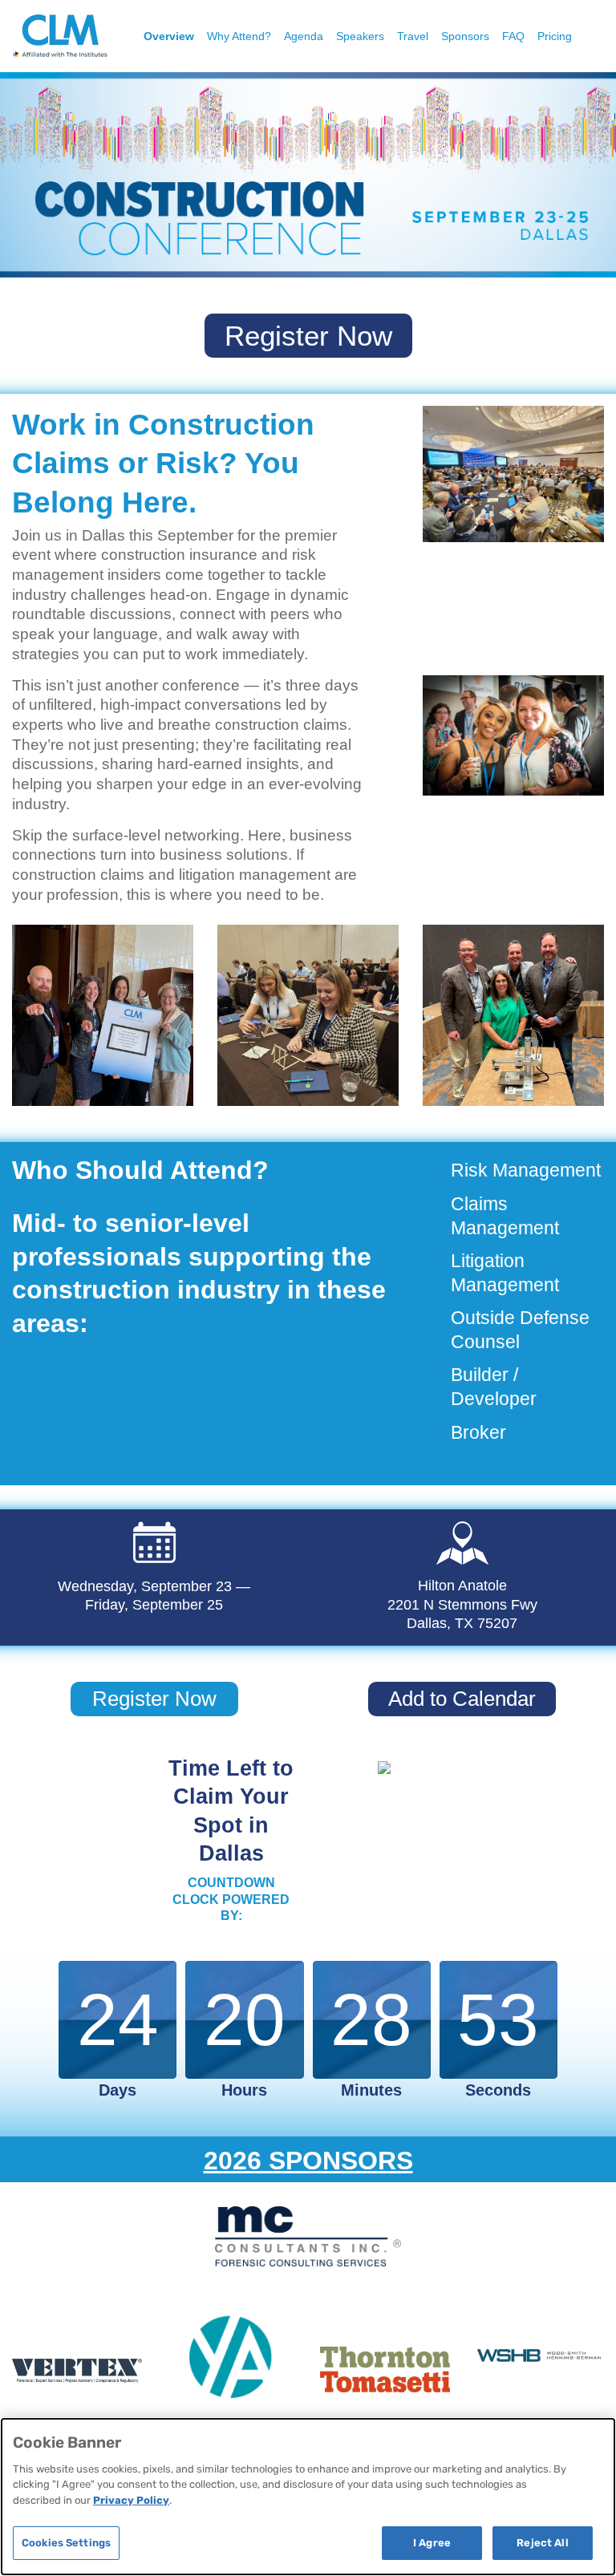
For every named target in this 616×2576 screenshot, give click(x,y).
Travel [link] (413, 36)
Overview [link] (169, 36)
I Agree (432, 2543)
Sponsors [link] (465, 36)
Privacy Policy (131, 2500)
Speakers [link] (360, 36)
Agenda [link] (304, 36)
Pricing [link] (555, 36)
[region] (308, 2497)
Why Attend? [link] (239, 36)
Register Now (308, 336)
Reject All (542, 2543)
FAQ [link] (513, 36)
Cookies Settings (66, 2543)
